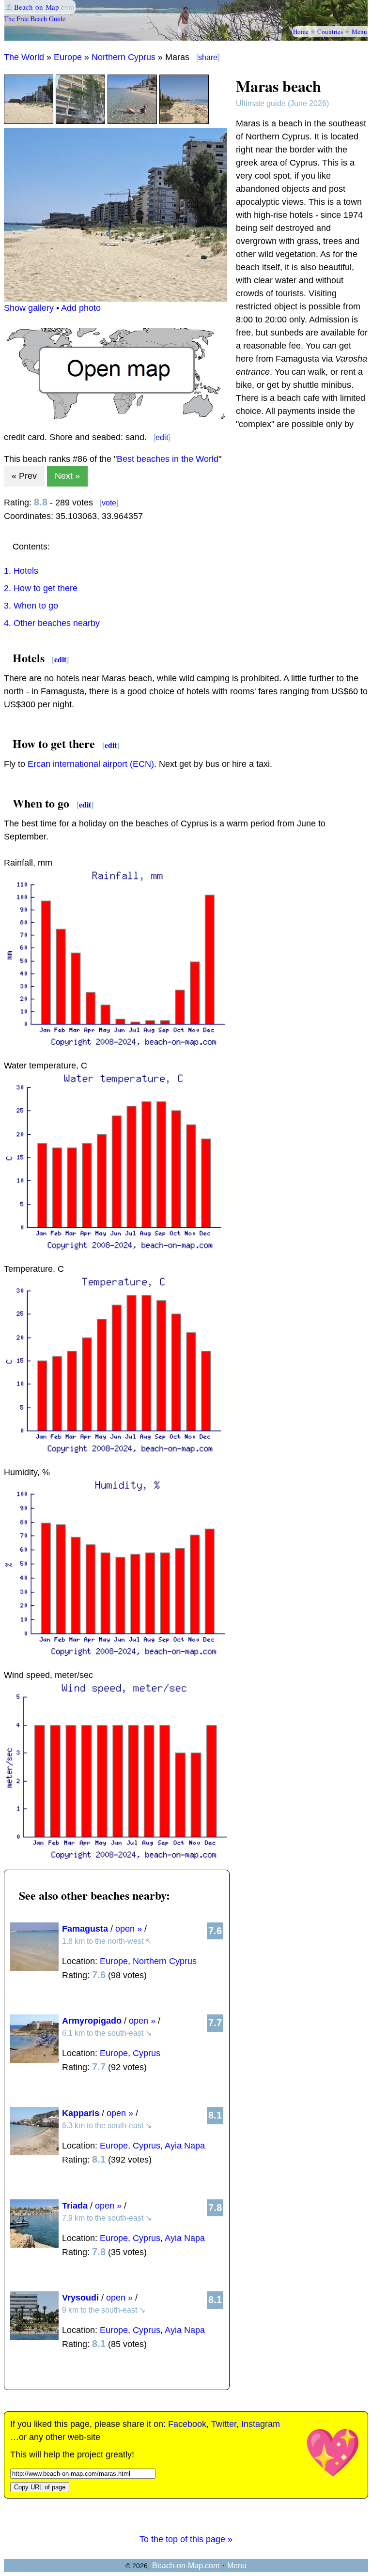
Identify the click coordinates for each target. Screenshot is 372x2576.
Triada (75, 2206)
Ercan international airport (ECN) (91, 764)
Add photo (81, 308)
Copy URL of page (40, 2487)
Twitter (224, 2424)
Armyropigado (92, 2021)
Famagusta (85, 1929)
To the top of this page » (186, 2539)
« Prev (24, 476)
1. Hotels (21, 571)
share (208, 57)
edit (162, 437)
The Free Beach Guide (35, 19)
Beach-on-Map (37, 7)
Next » (67, 476)
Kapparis (81, 2113)
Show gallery (29, 308)
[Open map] (116, 416)
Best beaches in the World (168, 459)
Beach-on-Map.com (186, 2566)
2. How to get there (41, 588)
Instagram (261, 2424)
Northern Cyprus (124, 57)
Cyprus (147, 2053)
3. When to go (31, 606)
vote (109, 503)
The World (24, 57)
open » (129, 1929)
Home (301, 31)
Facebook (187, 2424)
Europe (68, 57)
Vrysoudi (80, 2298)
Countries (330, 31)
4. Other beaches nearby (52, 623)
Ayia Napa (185, 2146)
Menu (359, 31)
